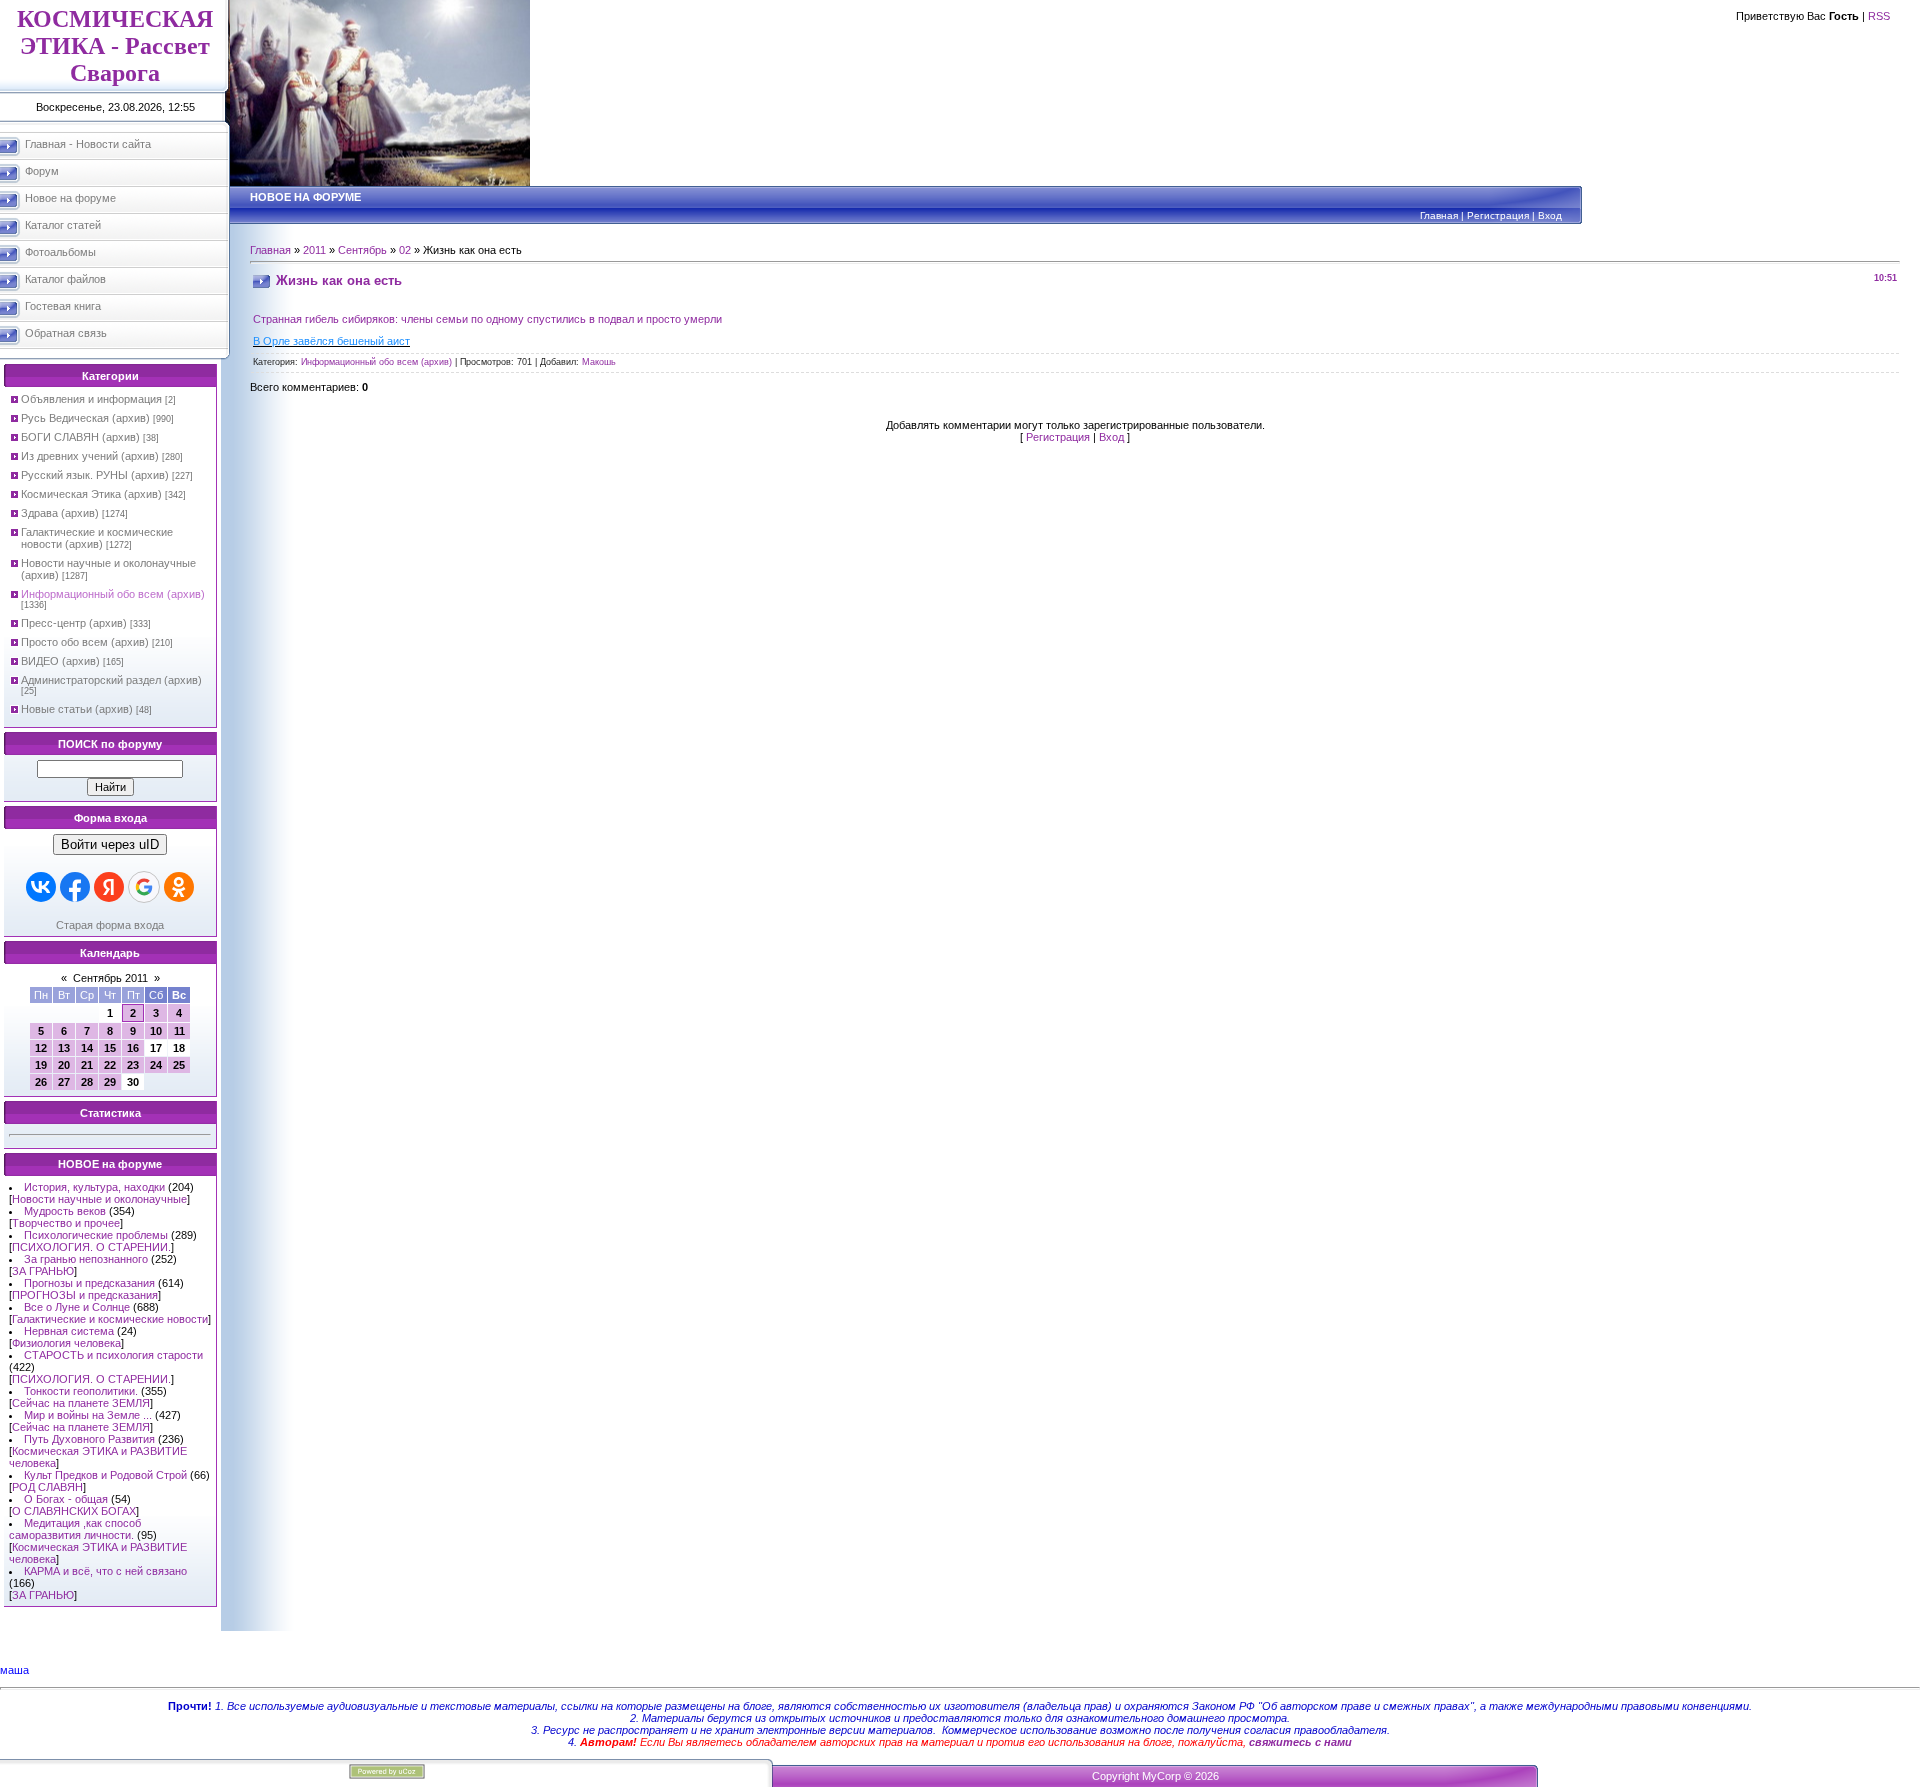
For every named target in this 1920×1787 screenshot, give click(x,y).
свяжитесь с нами (1300, 1742)
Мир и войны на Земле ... (88, 1415)
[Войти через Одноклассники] (179, 887)
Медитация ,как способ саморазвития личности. (75, 1529)
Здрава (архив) (60, 513)
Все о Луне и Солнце (77, 1307)
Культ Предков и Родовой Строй (105, 1475)
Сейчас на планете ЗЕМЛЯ (81, 1403)
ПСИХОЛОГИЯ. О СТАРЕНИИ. (91, 1247)
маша (14, 1670)
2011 (314, 250)
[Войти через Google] (144, 887)
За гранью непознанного (86, 1259)
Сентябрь (362, 250)
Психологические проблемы (96, 1235)
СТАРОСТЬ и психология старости (113, 1355)
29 (110, 1082)
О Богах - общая (66, 1499)
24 (156, 1065)
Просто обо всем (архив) (85, 642)
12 (41, 1048)
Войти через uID (110, 844)
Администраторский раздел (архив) (111, 680)
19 (41, 1065)
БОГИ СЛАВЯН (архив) (80, 437)
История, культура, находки (94, 1187)
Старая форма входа (110, 925)
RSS (1879, 16)
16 (133, 1048)
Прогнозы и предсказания (89, 1283)
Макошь (599, 362)
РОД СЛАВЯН (47, 1487)
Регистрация (1498, 215)
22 (110, 1065)
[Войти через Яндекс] (109, 887)
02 (405, 250)
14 (87, 1048)
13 (64, 1048)
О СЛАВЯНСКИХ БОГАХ (74, 1511)
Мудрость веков (65, 1211)
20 (64, 1065)
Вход (1550, 215)
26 (41, 1082)
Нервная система (69, 1331)
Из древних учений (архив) (90, 456)
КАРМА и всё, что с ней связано (105, 1571)
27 (64, 1082)
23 (133, 1065)
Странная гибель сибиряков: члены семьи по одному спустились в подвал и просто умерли (487, 319)
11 (179, 1031)
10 (156, 1031)
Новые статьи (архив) (77, 709)
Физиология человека (66, 1343)
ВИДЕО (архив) (60, 661)
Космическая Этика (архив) (91, 494)
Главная (1439, 215)
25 (179, 1065)
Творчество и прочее (66, 1223)
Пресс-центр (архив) (74, 623)
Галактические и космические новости (110, 1319)
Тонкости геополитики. (81, 1391)
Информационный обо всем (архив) (113, 594)
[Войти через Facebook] (75, 887)
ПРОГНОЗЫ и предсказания (85, 1295)
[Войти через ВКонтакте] (41, 887)
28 (87, 1082)
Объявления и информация (91, 399)
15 (110, 1048)
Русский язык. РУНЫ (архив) (95, 475)
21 (87, 1065)
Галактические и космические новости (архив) (97, 538)
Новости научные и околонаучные (99, 1199)
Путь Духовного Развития (89, 1439)
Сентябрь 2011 (110, 978)
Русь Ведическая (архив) (85, 418)
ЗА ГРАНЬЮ (43, 1271)
